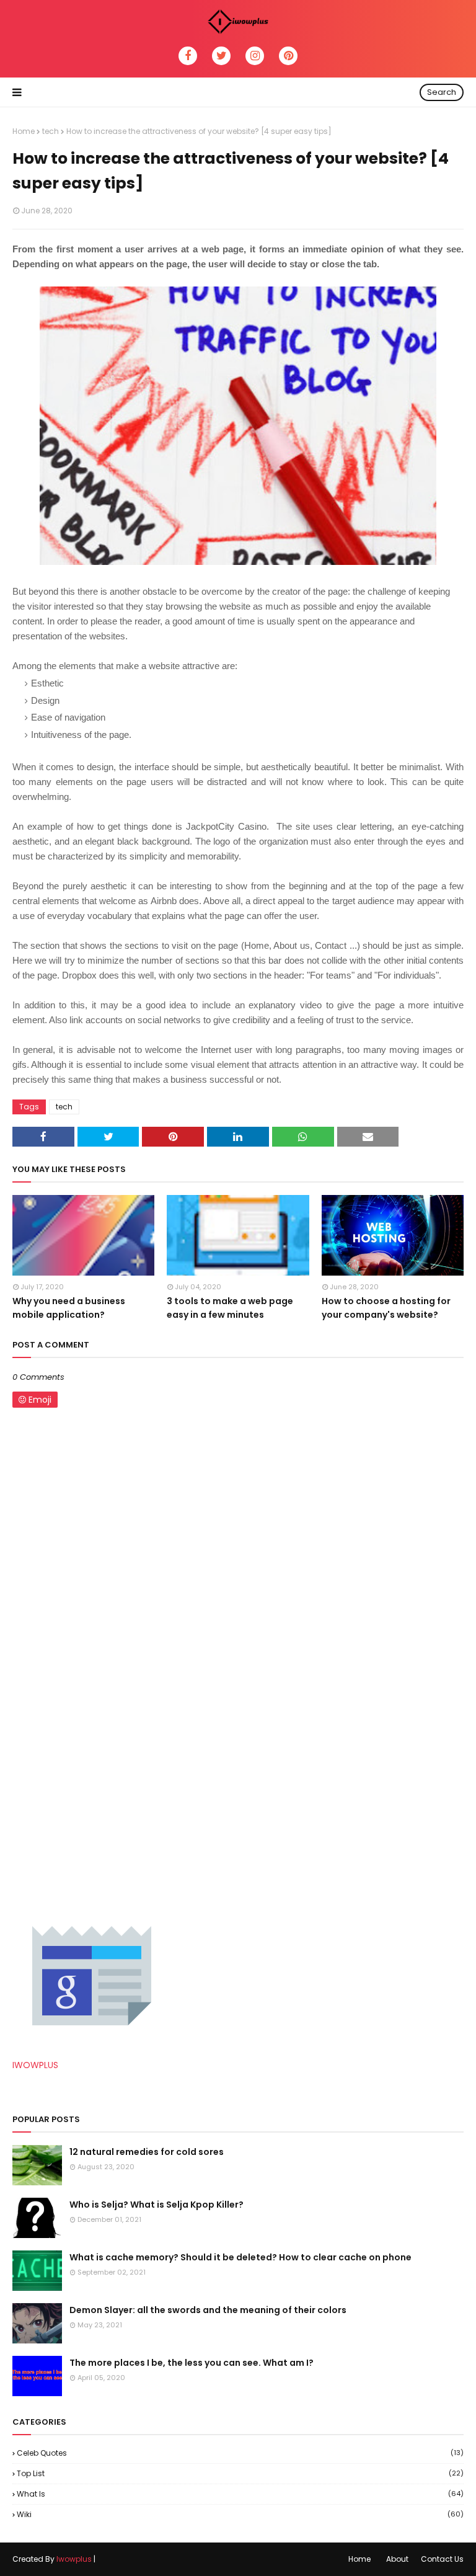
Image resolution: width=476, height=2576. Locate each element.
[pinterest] (288, 56)
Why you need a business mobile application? (69, 1308)
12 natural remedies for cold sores (147, 2152)
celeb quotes (240, 2453)
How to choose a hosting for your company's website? (386, 1308)
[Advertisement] (105, 1793)
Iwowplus (74, 2559)
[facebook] (188, 56)
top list (240, 2473)
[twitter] (221, 56)
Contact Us (442, 2559)
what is (240, 2494)
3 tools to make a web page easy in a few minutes (230, 1308)
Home (24, 131)
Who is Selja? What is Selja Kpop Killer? (156, 2205)
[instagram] (255, 56)
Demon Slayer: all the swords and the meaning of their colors (208, 2310)
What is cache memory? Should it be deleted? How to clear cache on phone (240, 2257)
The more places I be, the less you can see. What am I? (192, 2363)
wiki (240, 2514)
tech (51, 131)
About (397, 2559)
